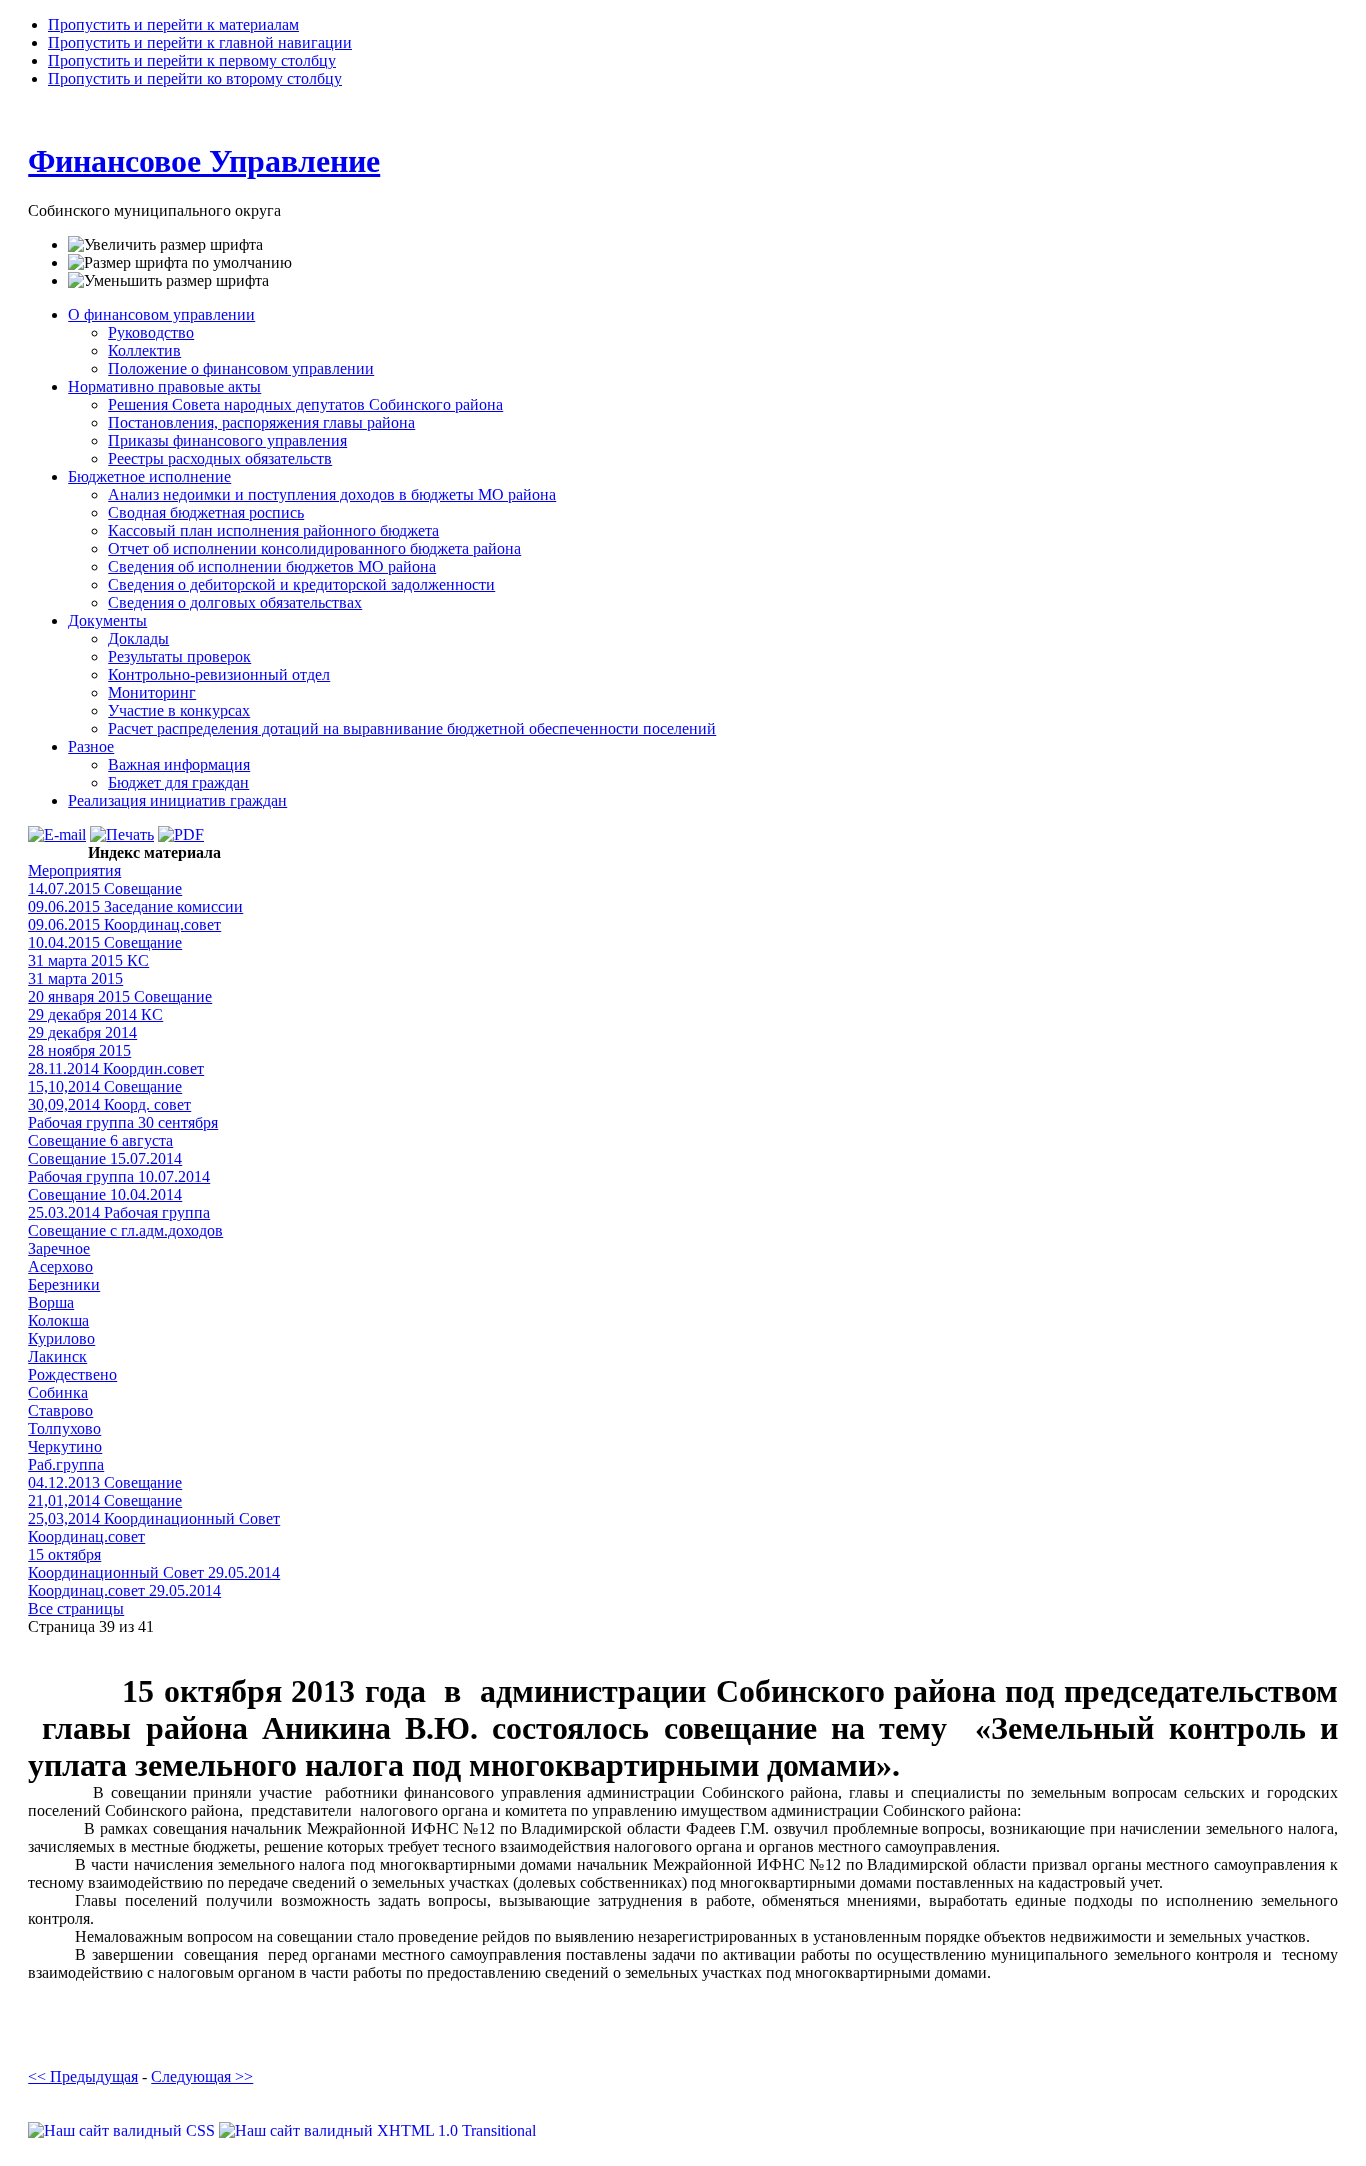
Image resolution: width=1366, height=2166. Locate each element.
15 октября (64, 1554)
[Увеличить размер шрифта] (165, 245)
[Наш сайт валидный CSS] (123, 2130)
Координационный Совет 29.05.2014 (154, 1572)
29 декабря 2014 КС (95, 1014)
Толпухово (64, 1428)
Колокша (58, 1320)
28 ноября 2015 (79, 1050)
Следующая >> (202, 2076)
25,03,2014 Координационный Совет (154, 1518)
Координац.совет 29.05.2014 (124, 1590)
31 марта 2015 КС (88, 960)
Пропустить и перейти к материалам (173, 24)
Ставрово (60, 1410)
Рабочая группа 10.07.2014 (119, 1176)
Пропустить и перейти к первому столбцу (192, 60)
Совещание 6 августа (100, 1140)
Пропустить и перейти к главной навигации (200, 42)
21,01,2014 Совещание (105, 1500)
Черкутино (65, 1446)
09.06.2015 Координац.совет (124, 924)
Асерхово (60, 1266)
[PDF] (181, 834)
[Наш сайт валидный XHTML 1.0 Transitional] (377, 2130)
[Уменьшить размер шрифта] (168, 281)
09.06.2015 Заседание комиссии (135, 906)
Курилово (61, 1338)
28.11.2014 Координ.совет (116, 1068)
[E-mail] (57, 834)
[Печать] (122, 834)
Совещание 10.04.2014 (105, 1194)
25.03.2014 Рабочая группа (119, 1212)
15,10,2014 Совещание (105, 1086)
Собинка (58, 1392)
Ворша (51, 1302)
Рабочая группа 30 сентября (123, 1122)
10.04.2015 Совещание (105, 942)
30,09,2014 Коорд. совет (109, 1104)
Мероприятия (74, 870)
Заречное (59, 1248)
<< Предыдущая (83, 2076)
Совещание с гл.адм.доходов (125, 1230)
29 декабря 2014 (82, 1032)
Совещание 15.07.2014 (105, 1158)
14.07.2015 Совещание (105, 888)
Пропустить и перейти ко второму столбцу (195, 78)
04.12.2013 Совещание (105, 1482)
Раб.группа (66, 1464)
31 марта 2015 (75, 978)
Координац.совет (86, 1536)
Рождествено (72, 1374)
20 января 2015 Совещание (120, 996)
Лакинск (57, 1356)
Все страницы (76, 1608)
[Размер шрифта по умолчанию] (180, 263)
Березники (64, 1284)
